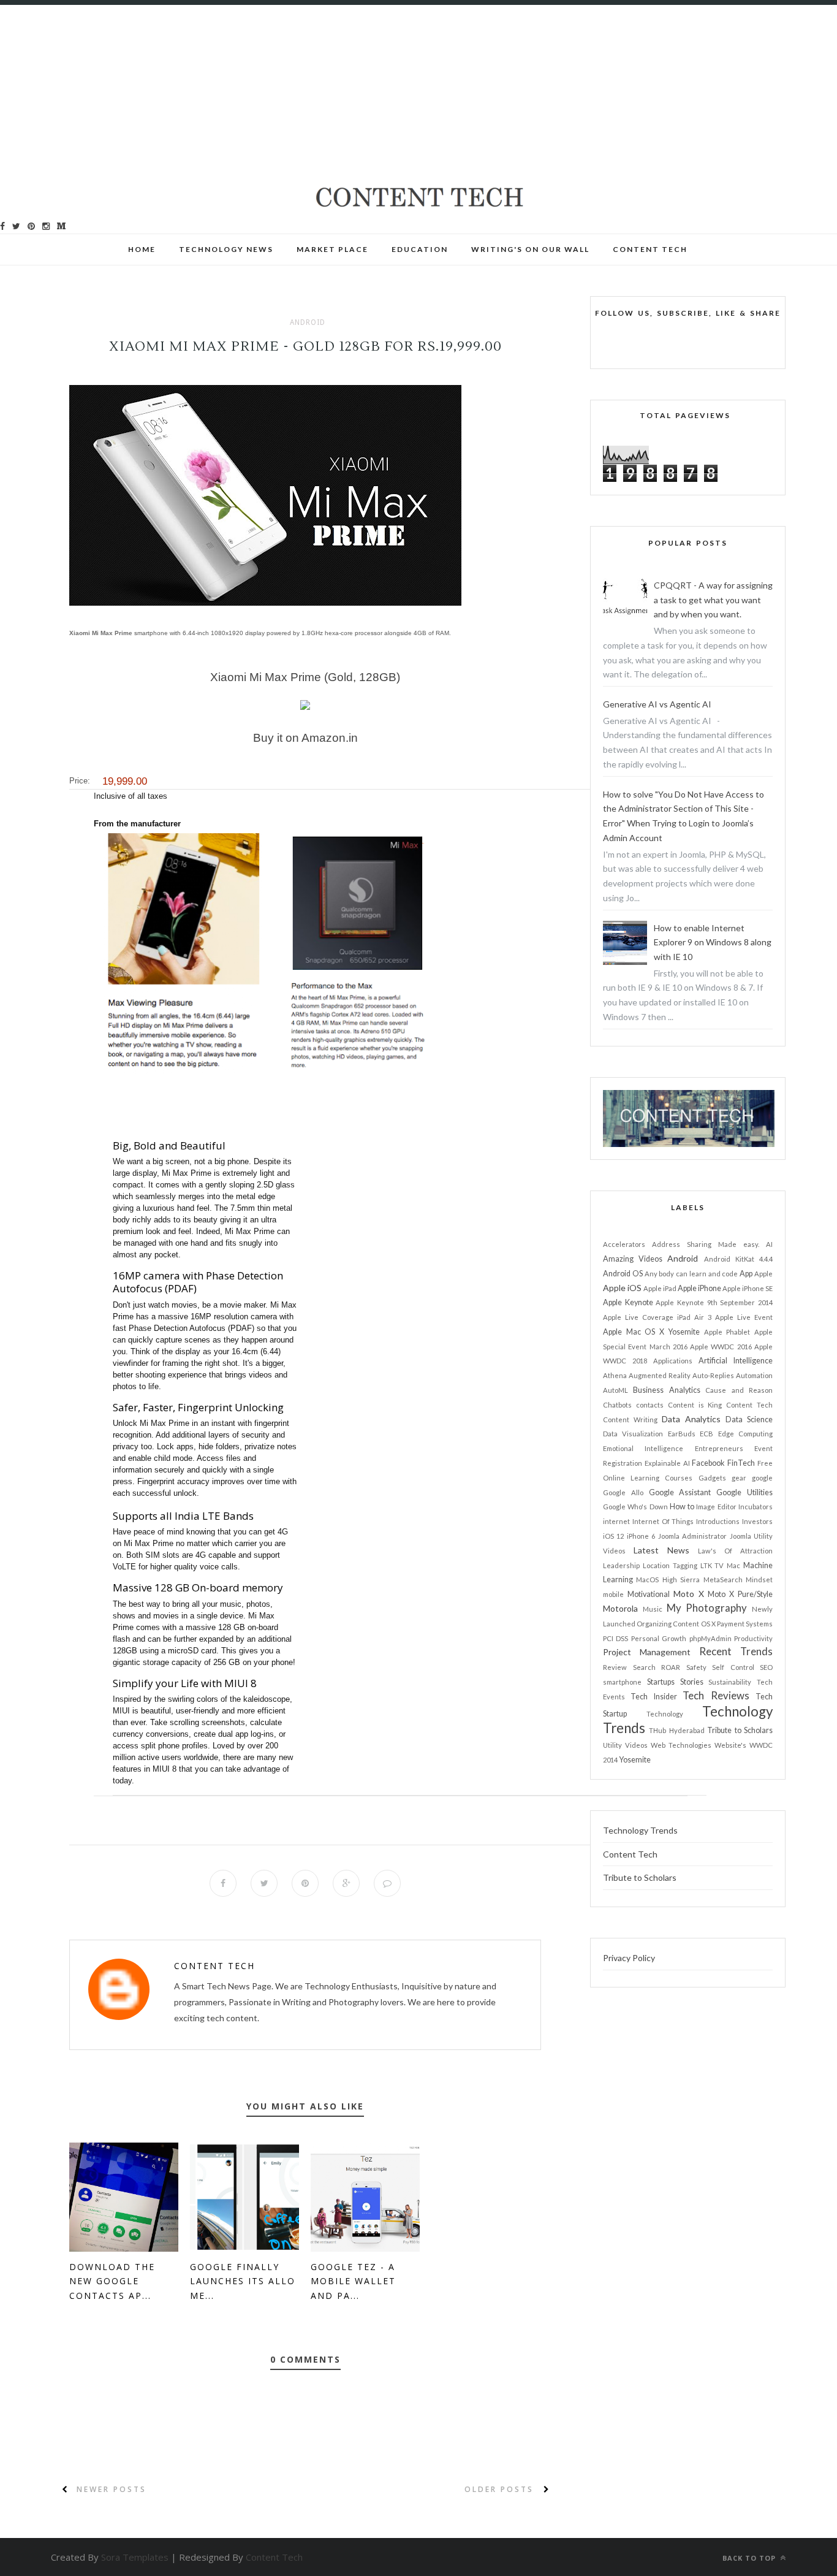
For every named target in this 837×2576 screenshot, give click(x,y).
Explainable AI (667, 1463)
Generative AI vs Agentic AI (657, 704)
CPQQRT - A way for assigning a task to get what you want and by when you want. (713, 600)
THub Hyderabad (676, 1730)
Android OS (623, 1274)
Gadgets (712, 1478)
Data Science (749, 1419)
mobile (613, 1594)
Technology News (226, 249)
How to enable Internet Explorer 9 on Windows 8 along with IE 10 (713, 943)
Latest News (661, 1550)
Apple (763, 1274)
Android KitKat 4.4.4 (738, 1259)
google (762, 1478)
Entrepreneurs (719, 1448)
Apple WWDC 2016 (721, 1347)
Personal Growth (659, 1638)
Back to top (750, 2558)
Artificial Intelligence (736, 1361)
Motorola (620, 1608)
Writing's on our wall (530, 249)
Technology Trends (640, 1830)
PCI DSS (615, 1638)
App (746, 1274)
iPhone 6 (641, 1536)
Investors (757, 1521)
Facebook (708, 1463)
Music (653, 1609)
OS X (708, 1624)
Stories (692, 1682)
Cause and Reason (739, 1390)
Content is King (695, 1405)
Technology (665, 1714)
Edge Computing (745, 1434)
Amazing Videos (633, 1259)
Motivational (649, 1594)
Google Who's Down (635, 1507)
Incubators (756, 1507)
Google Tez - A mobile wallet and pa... (353, 2281)
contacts (650, 1405)
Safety (696, 1667)
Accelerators (624, 1244)
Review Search (629, 1667)
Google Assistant (680, 1492)
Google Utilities (744, 1492)
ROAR (671, 1667)
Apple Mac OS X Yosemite (651, 1332)
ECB (706, 1434)
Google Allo (623, 1492)
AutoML (615, 1390)
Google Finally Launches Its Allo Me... (243, 2281)
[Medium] (61, 226)
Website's (730, 1745)
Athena (615, 1375)
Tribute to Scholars (740, 1730)
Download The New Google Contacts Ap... (112, 2281)
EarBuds (682, 1434)
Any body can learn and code (691, 1274)
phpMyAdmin (710, 1638)
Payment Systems (745, 1624)
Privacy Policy (629, 1958)
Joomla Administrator (692, 1536)
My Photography (707, 1608)
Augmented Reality (660, 1375)
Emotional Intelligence (643, 1448)
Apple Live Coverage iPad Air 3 (657, 1317)
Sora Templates (135, 2557)
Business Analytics (666, 1390)
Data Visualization (633, 1434)
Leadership (621, 1565)
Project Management (647, 1652)
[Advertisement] (368, 91)
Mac (733, 1565)
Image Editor (716, 1507)
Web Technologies (681, 1745)
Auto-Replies (713, 1375)
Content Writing (630, 1419)
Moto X (689, 1594)
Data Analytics (691, 1419)
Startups (661, 1682)
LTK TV (712, 1565)
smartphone (622, 1682)
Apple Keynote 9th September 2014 (714, 1302)
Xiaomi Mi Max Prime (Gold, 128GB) (305, 677)
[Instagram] (46, 226)
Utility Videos (625, 1745)
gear (739, 1478)
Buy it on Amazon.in (305, 738)
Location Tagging (670, 1565)
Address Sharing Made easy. (706, 1244)
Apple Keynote (628, 1302)
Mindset (759, 1580)
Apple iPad (660, 1288)
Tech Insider (653, 1697)
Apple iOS (622, 1288)
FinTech (741, 1463)
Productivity (753, 1638)
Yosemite (635, 1760)
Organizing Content (668, 1624)
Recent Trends (736, 1651)
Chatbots (617, 1405)
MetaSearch (723, 1580)
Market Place (332, 249)
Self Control (733, 1667)
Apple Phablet (727, 1332)
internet (616, 1521)
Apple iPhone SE (748, 1288)
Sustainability (730, 1682)
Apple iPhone (699, 1288)
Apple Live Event (744, 1317)
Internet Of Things (663, 1521)
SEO (766, 1667)
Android (308, 322)
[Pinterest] (31, 226)
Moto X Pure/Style (740, 1594)
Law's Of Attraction (735, 1551)
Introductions (718, 1521)
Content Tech (214, 1966)
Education (420, 249)
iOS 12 (613, 1536)
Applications (673, 1361)
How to (682, 1507)
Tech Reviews (716, 1695)
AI (769, 1244)
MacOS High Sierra (668, 1580)
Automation (754, 1375)
